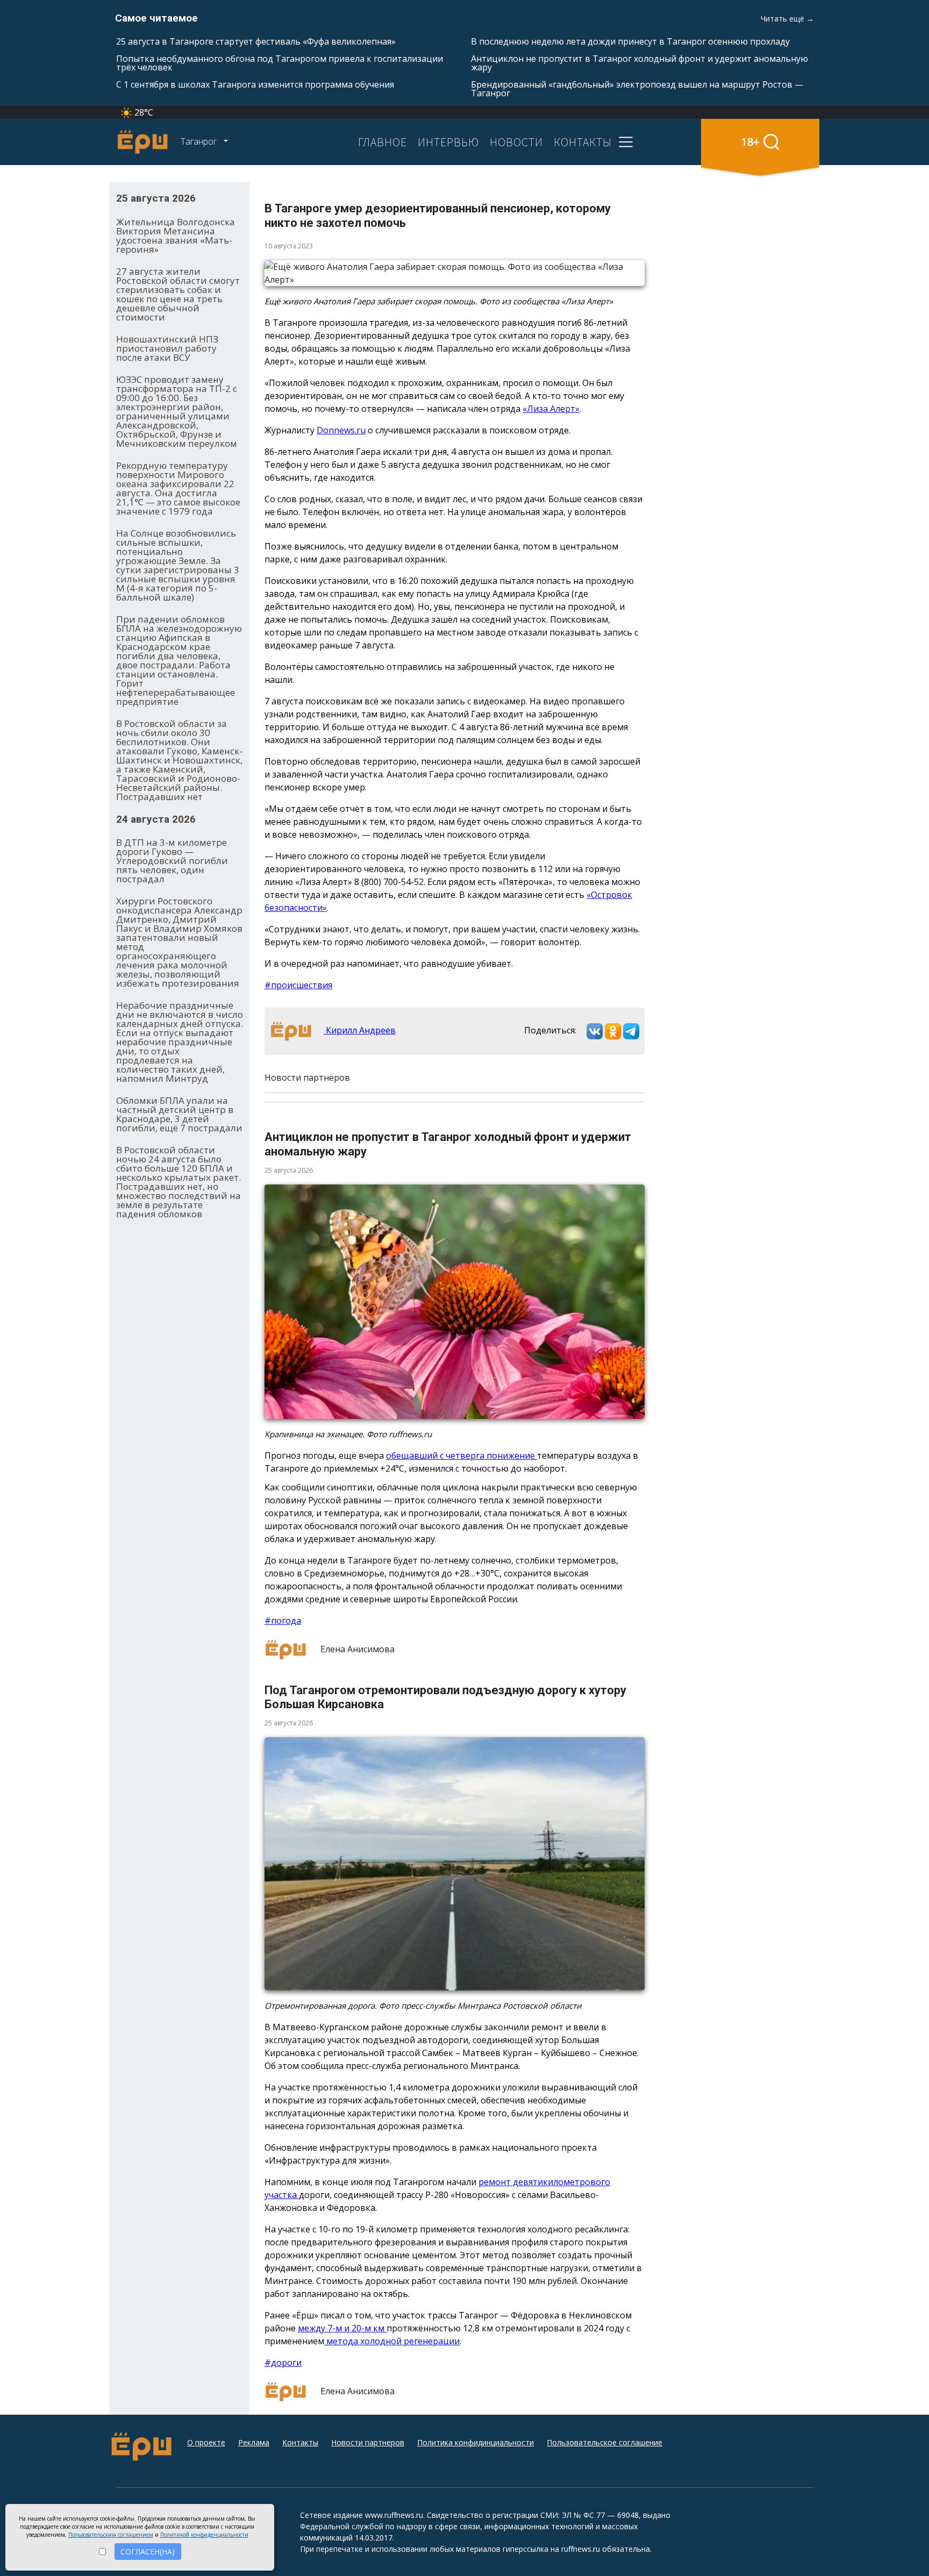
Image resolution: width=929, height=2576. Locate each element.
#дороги (283, 2363)
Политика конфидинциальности (476, 2442)
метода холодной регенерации (392, 2341)
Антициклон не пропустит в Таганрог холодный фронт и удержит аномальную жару (639, 63)
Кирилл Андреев (360, 1030)
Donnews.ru (341, 430)
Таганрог (200, 141)
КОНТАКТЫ (583, 142)
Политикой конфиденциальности (204, 2535)
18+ (750, 142)
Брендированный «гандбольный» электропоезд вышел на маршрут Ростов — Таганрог (637, 89)
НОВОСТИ (516, 142)
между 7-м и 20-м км (342, 2328)
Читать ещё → (787, 19)
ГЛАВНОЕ (383, 142)
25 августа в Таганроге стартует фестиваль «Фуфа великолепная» (256, 41)
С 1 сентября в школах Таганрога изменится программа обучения (255, 84)
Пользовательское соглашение (605, 2442)
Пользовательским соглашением (111, 2535)
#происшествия (298, 985)
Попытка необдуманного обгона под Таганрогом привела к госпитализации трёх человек (280, 63)
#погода (283, 1621)
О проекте (206, 2442)
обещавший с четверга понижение (462, 1455)
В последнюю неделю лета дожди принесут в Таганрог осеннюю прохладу (630, 41)
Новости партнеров (368, 2442)
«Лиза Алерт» (551, 409)
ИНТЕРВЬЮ (448, 142)
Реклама (254, 2442)
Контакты (300, 2442)
